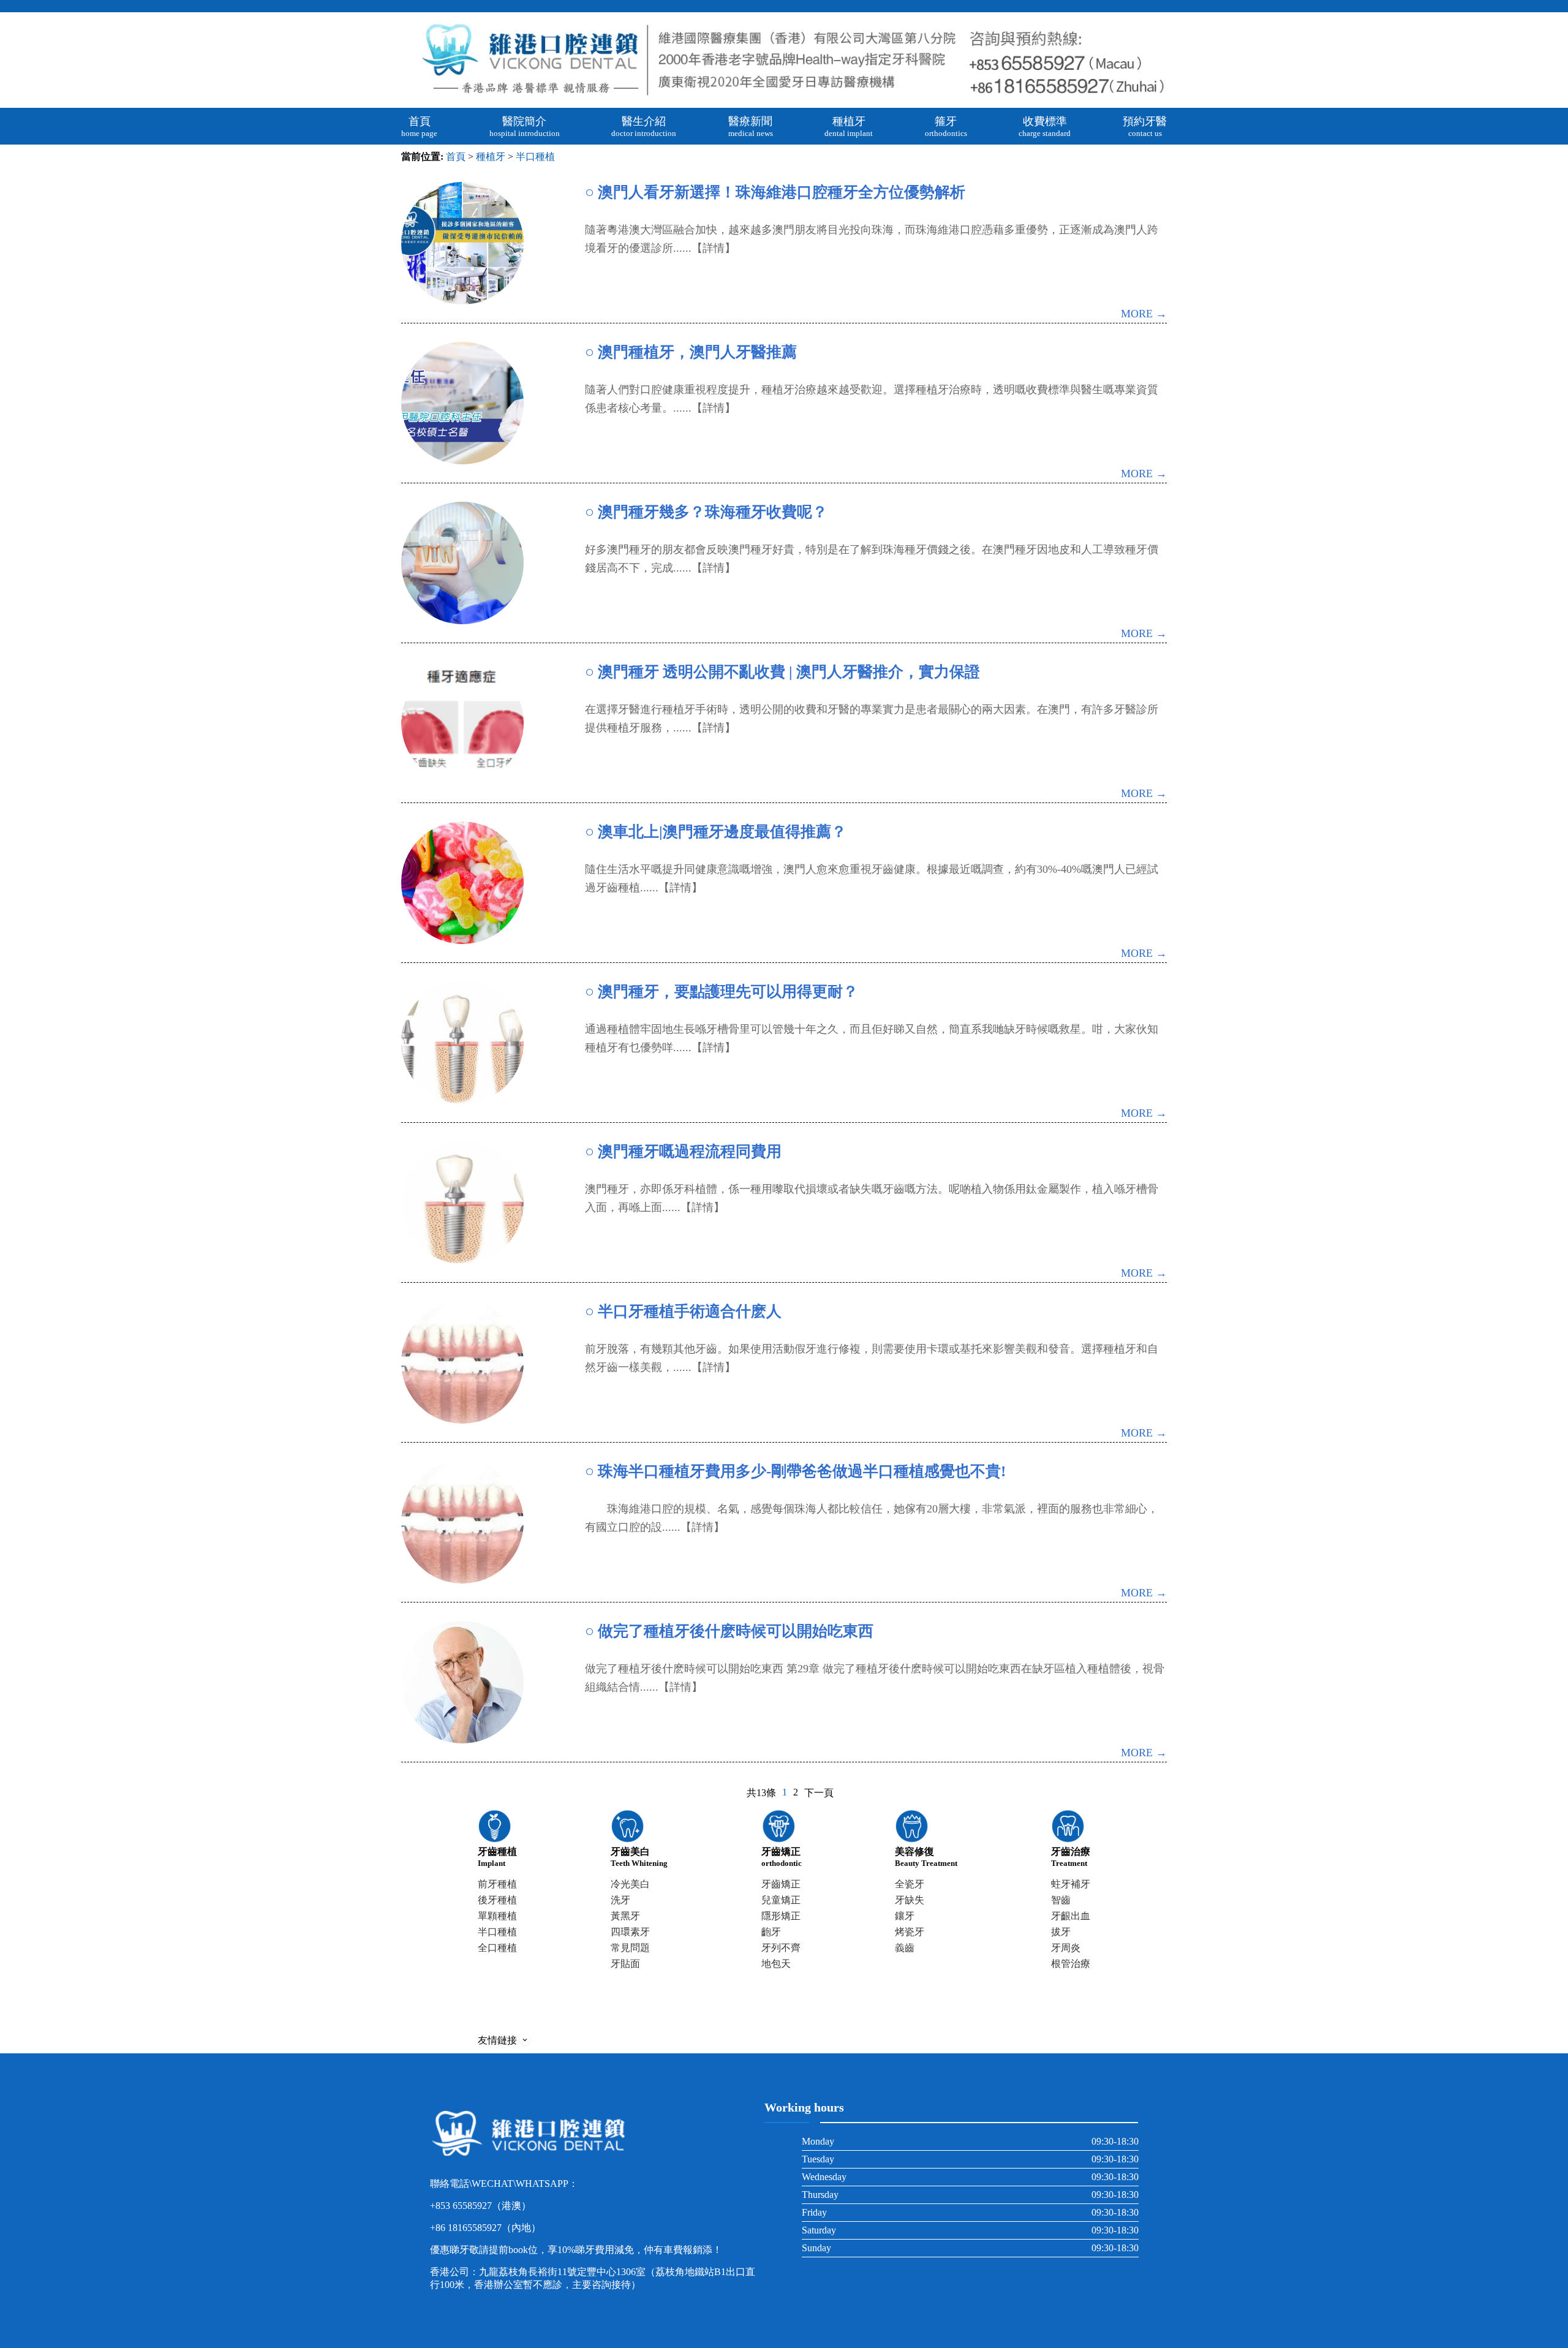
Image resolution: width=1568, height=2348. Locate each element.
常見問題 (630, 1948)
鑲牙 (905, 1916)
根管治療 (1071, 1964)
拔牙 (1061, 1932)
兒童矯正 (781, 1900)
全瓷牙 (910, 1884)
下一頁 (819, 1793)
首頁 (456, 157)
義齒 (905, 1948)
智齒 (1061, 1900)
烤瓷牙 (910, 1932)
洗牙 (620, 1900)
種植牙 (491, 157)
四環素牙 (630, 1932)
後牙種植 (497, 1900)
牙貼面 (625, 1964)
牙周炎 (1066, 1948)
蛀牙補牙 (1071, 1884)
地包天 (776, 1964)
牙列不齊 (781, 1948)
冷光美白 (630, 1884)
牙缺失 (910, 1900)
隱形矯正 (781, 1916)
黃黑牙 (625, 1916)
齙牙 (771, 1932)
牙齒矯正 (781, 1884)
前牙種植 (497, 1884)
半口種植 (535, 157)
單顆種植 (497, 1916)
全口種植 (497, 1948)
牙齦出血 (1071, 1916)
